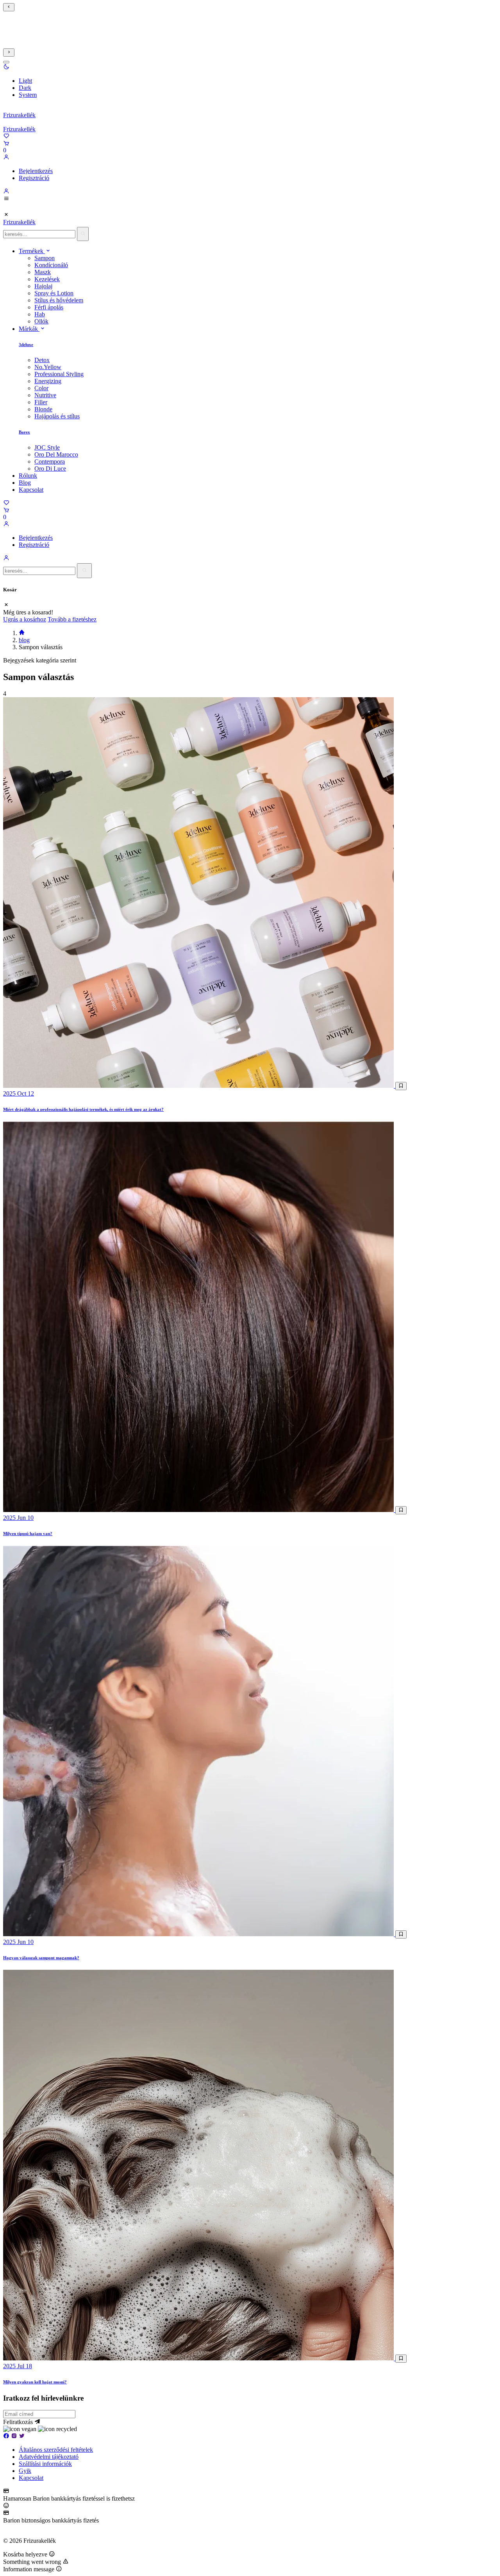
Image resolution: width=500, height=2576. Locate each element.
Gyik (25, 2471)
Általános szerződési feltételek (56, 2450)
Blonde (43, 409)
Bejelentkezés (36, 171)
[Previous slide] (9, 7)
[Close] (6, 62)
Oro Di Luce (50, 469)
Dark (25, 88)
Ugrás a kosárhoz (25, 619)
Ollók (41, 321)
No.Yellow (48, 367)
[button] (6, 67)
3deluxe (26, 345)
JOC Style (47, 447)
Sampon (45, 258)
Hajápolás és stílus (57, 416)
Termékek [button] (32, 251)
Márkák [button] (29, 329)
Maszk (43, 272)
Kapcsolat (31, 490)
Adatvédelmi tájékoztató (49, 2457)
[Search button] (83, 234)
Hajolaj (43, 286)
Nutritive (45, 395)
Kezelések (47, 279)
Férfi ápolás (49, 307)
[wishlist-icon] (6, 137)
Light (25, 81)
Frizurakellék (19, 115)
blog (24, 640)
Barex (24, 432)
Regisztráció (34, 178)
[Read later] (401, 1086)
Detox (42, 360)
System (28, 95)
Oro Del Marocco (56, 454)
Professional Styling (59, 374)
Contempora (50, 461)
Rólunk (28, 476)
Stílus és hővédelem (59, 300)
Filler (41, 402)
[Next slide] (9, 53)
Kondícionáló (51, 265)
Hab (40, 314)
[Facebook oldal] (6, 2436)
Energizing (48, 381)
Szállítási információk (45, 2464)
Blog (25, 483)
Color (41, 388)
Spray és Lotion (54, 293)
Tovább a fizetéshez (72, 619)
